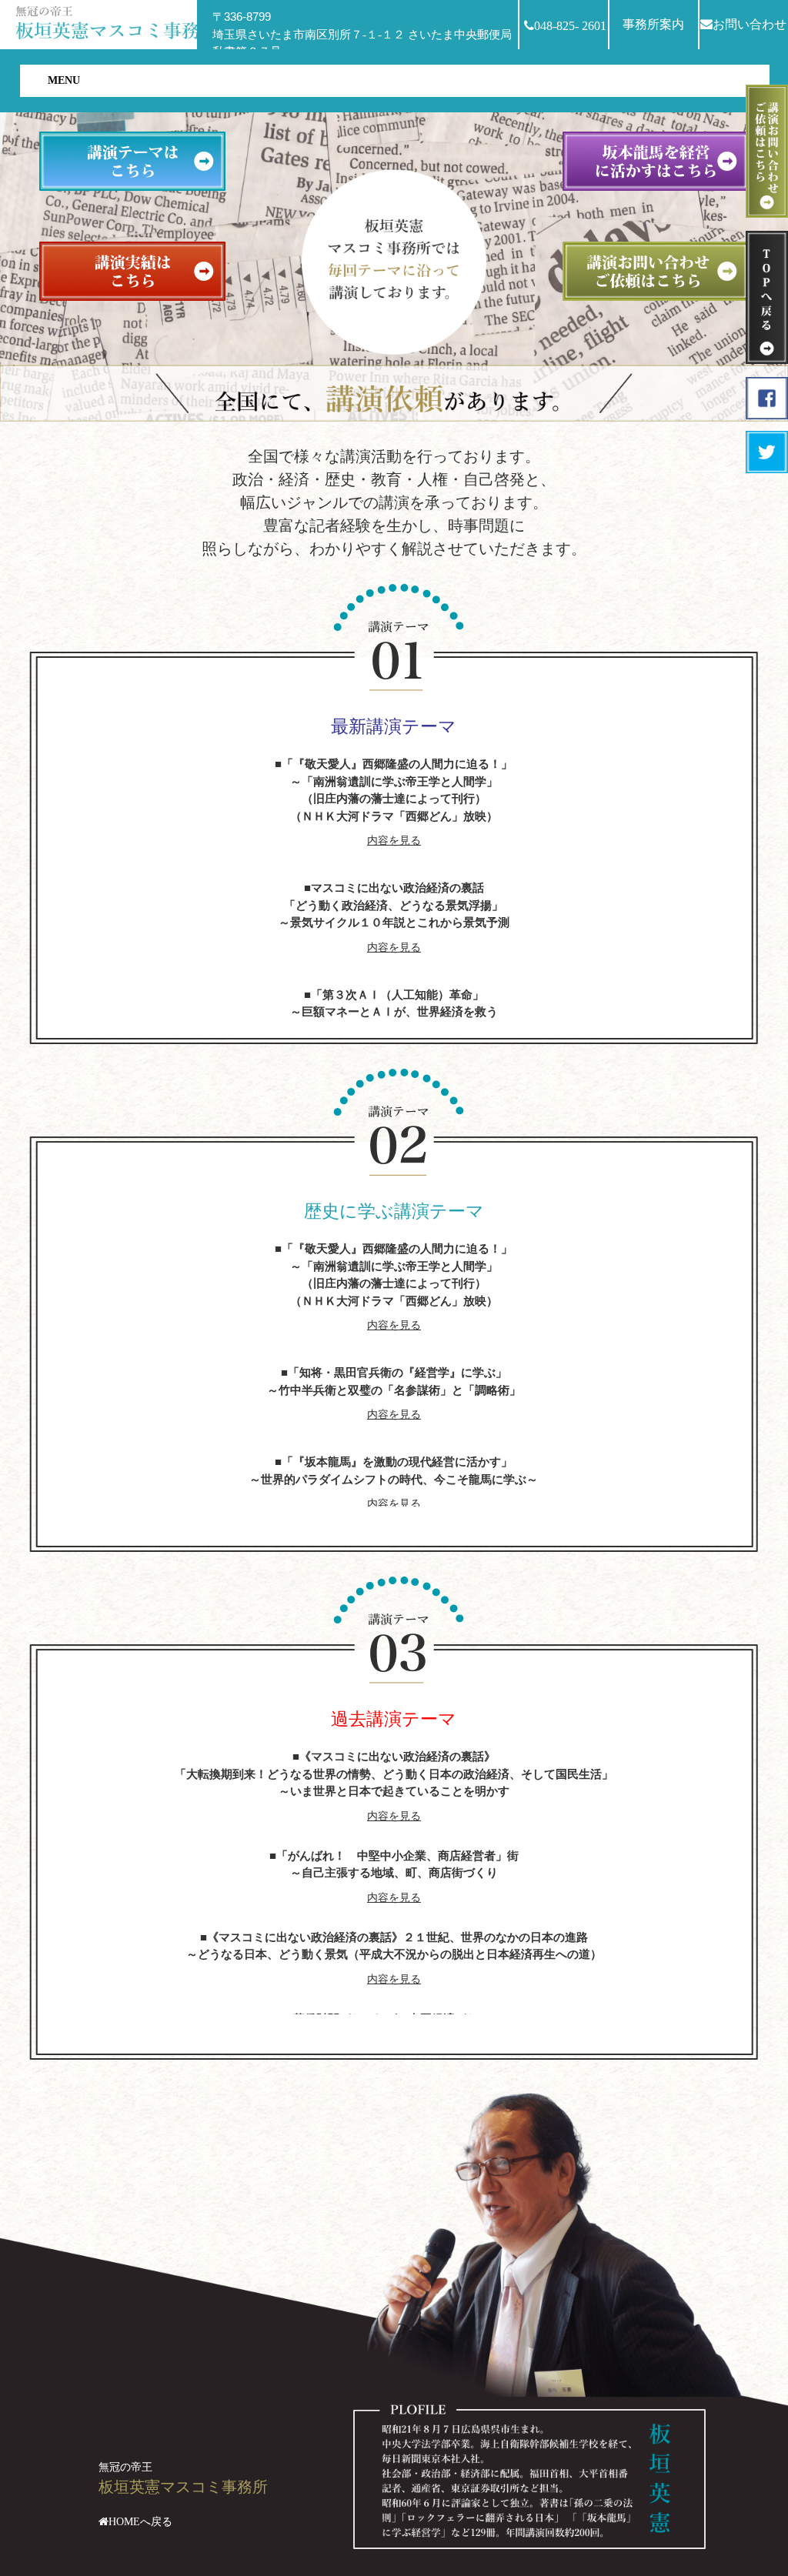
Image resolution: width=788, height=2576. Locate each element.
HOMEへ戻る (140, 2522)
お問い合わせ (750, 24)
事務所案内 (653, 24)
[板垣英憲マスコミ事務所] (119, 21)
